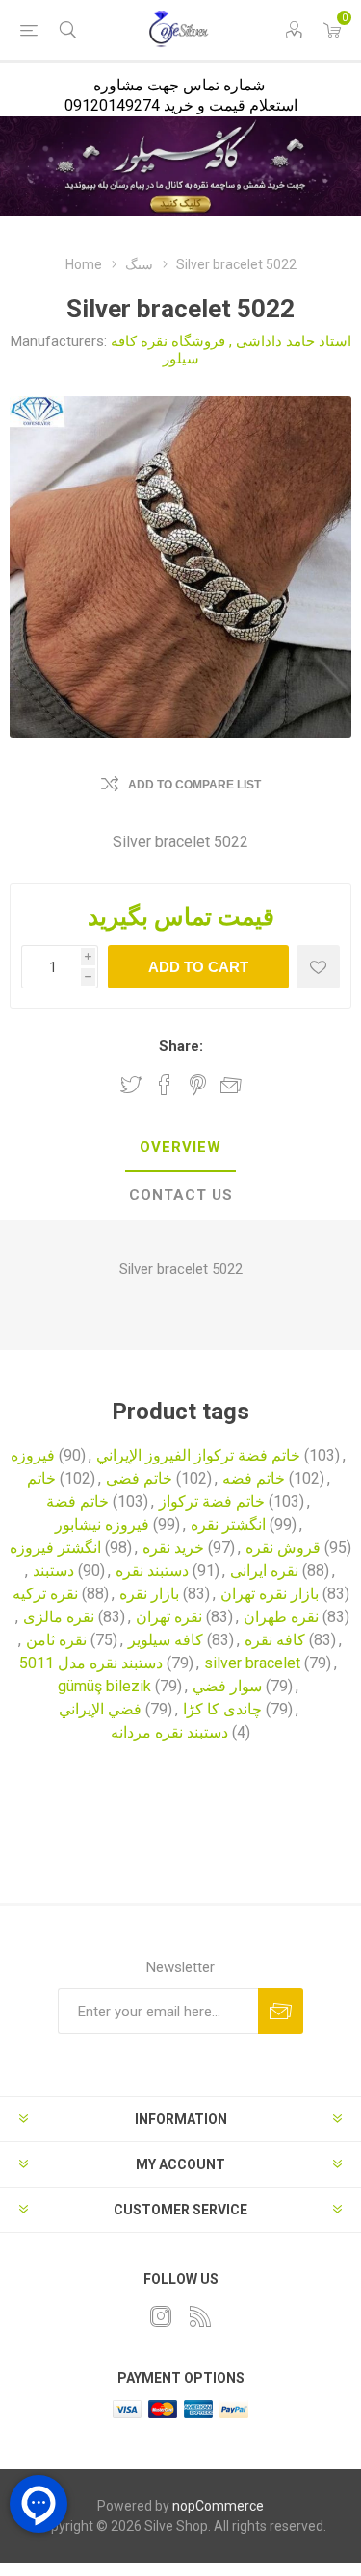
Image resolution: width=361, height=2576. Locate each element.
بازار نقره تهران (270, 1594)
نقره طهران (281, 1617)
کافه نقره (275, 1640)
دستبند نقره (152, 1571)
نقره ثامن (56, 1640)
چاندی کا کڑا (222, 1709)
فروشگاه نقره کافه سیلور (168, 350)
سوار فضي (227, 1686)
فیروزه (33, 1455)
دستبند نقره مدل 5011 (91, 1663)
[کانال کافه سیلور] (180, 166)
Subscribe (281, 2011)
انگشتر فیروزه (55, 1548)
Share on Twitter (131, 1085)
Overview (180, 1147)
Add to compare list (194, 785)
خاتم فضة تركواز (212, 1501)
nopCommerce (218, 2506)
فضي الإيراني (100, 1709)
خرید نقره (173, 1548)
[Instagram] (161, 2316)
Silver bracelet (166, 1269)
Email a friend (231, 1085)
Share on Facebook (165, 1085)
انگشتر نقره (228, 1525)
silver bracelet (252, 1663)
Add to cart (198, 967)
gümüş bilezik (104, 1686)
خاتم (41, 1478)
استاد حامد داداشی (294, 341)
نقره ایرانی (264, 1571)
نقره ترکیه (45, 1594)
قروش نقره (283, 1548)
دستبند (53, 1571)
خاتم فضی (139, 1478)
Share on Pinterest (198, 1085)
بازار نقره (149, 1594)
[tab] (180, 1148)
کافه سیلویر (166, 1640)
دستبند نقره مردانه (169, 1732)
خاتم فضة (77, 1501)
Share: (181, 1046)
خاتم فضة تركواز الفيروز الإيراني (198, 1455)
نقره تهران (169, 1617)
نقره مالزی (59, 1617)
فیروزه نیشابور (102, 1525)
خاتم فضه (254, 1478)
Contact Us (181, 1195)
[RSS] (200, 2316)
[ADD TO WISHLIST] (318, 967)
